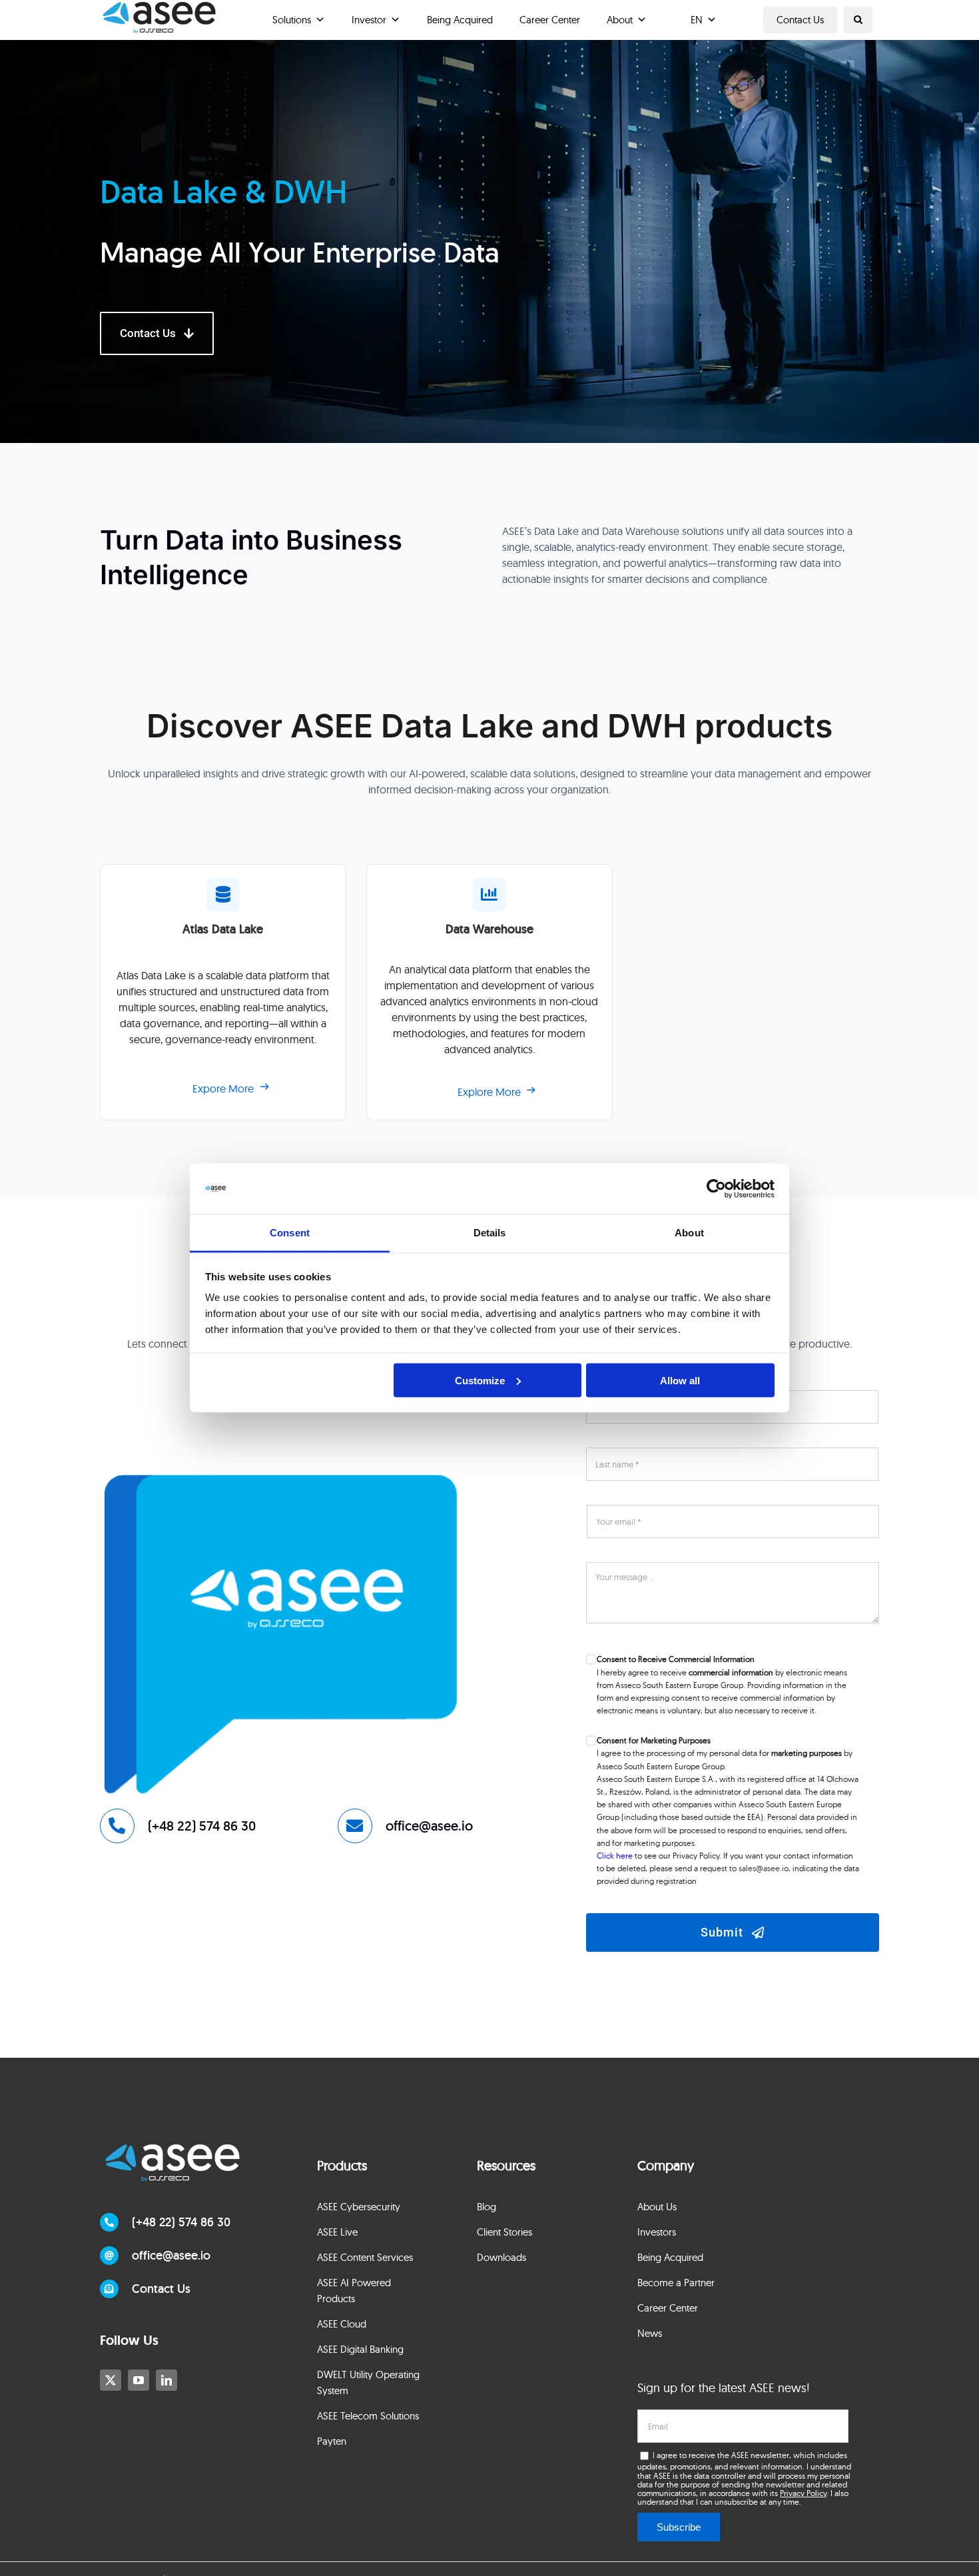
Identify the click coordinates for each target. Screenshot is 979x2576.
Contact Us (800, 20)
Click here (615, 1856)
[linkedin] (166, 2380)
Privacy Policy (803, 2493)
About (620, 20)
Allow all (680, 1380)
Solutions (292, 20)
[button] (858, 20)
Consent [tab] (290, 1233)
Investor (369, 20)
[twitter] (111, 2380)
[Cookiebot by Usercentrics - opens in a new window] (716, 1189)
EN (697, 20)
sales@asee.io (764, 1868)
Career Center (550, 20)
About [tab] (689, 1233)
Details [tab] (490, 1233)
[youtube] (139, 2380)
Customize (480, 1380)
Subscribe (679, 2527)
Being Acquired (460, 20)
